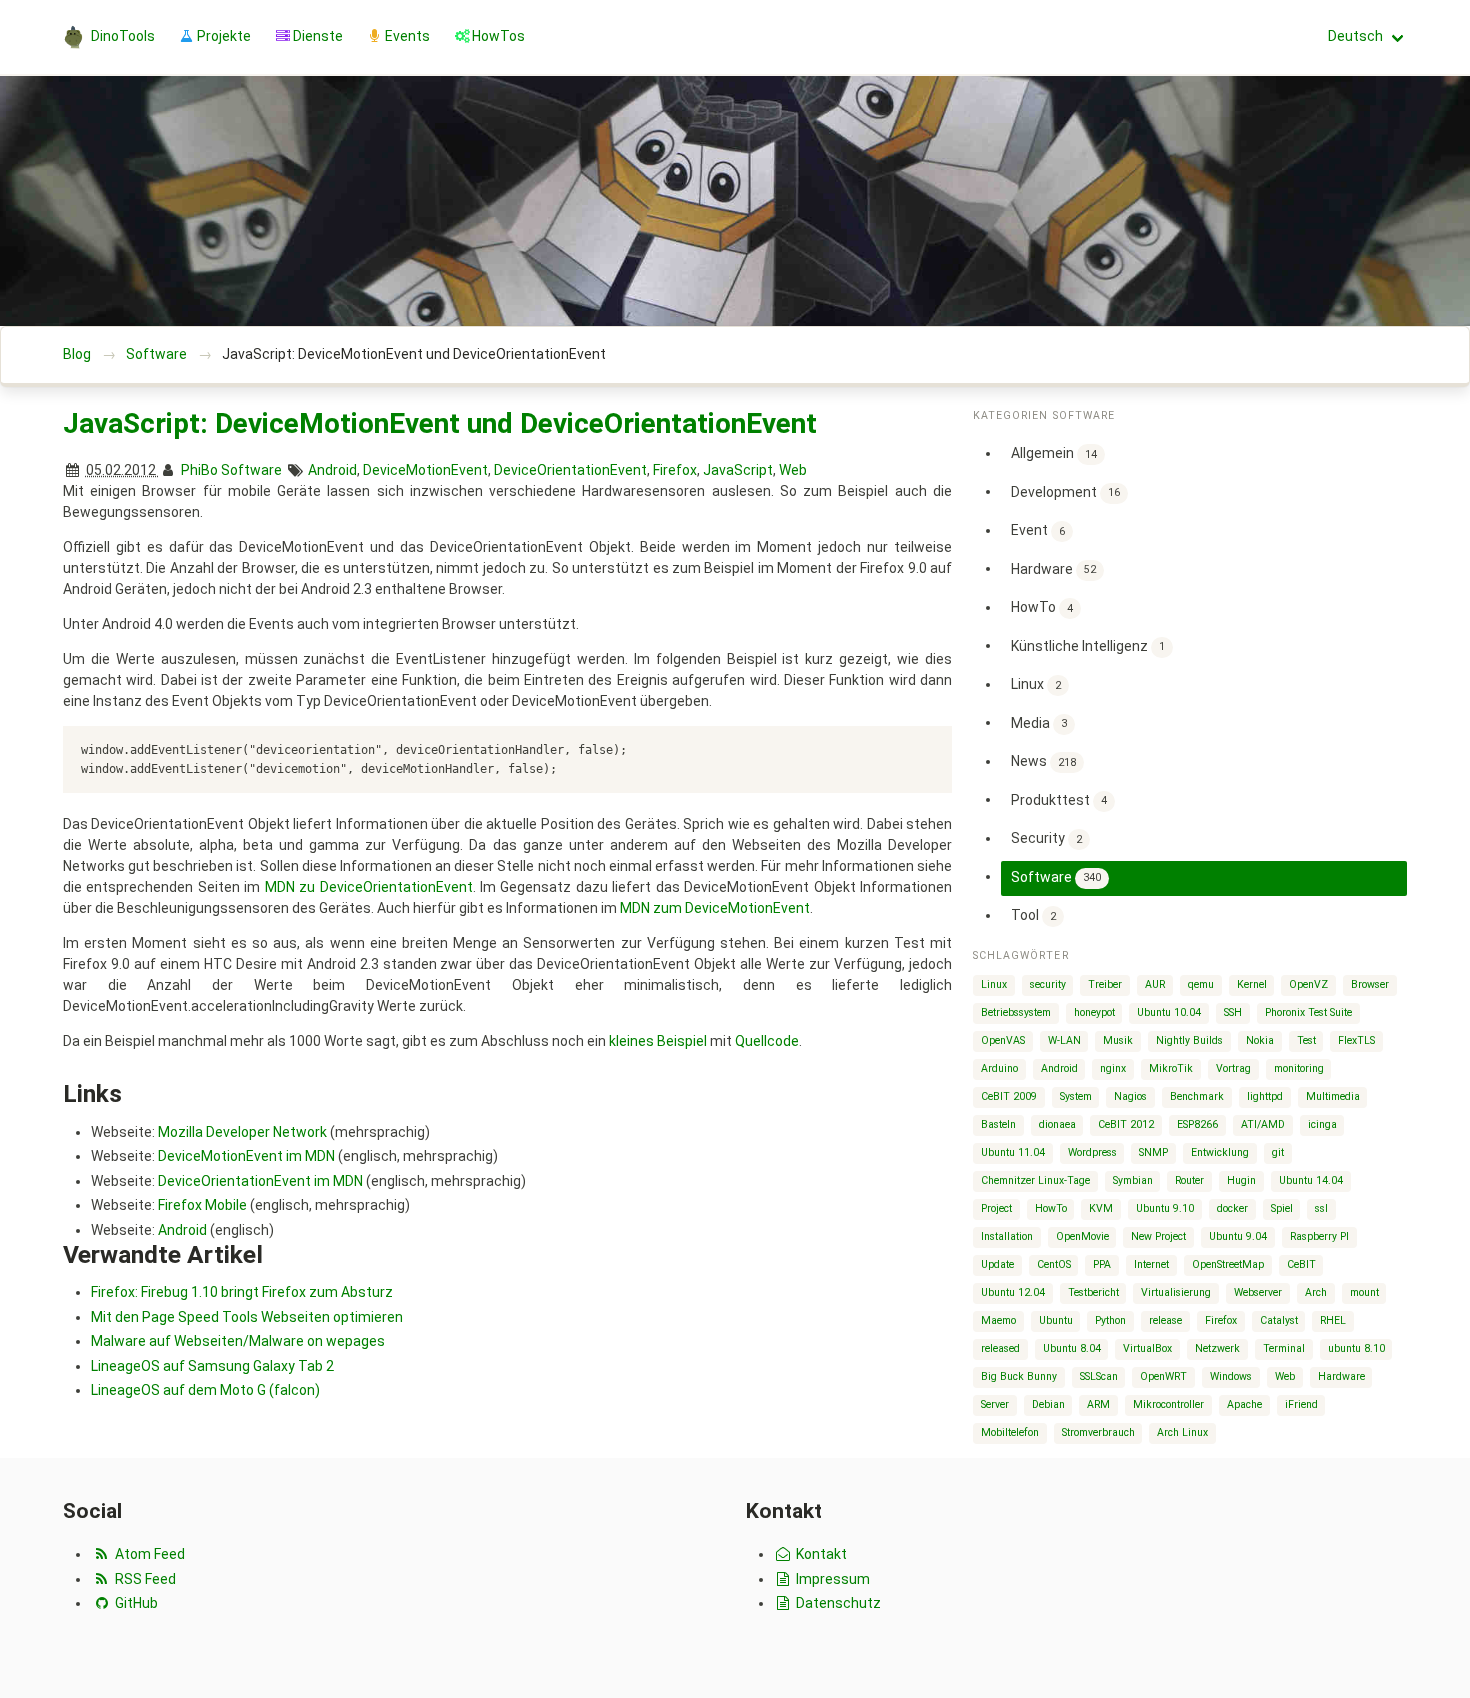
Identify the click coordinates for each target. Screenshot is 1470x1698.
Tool (1033, 915)
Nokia (1260, 1040)
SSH (1233, 1012)
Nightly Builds (1189, 1040)
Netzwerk (1217, 1348)
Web (793, 470)
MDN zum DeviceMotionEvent (715, 908)
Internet (1151, 1264)
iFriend (1301, 1404)
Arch (1316, 1292)
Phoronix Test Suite (1308, 1012)
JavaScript (738, 470)
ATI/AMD (1263, 1124)
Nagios (1130, 1096)
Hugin (1241, 1180)
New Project (1158, 1236)
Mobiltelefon (1010, 1432)
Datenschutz (837, 1603)
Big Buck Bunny (1019, 1376)
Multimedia (1333, 1096)
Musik (1118, 1040)
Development (1065, 491)
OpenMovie (1082, 1236)
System (1076, 1096)
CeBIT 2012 (1126, 1124)
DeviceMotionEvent (425, 470)
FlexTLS (1356, 1040)
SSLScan (1099, 1376)
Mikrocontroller (1168, 1404)
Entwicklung (1220, 1152)
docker (1232, 1208)
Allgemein (1054, 453)
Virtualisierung (1176, 1292)
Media (1039, 722)
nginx (1113, 1068)
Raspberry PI (1319, 1236)
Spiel (1282, 1208)
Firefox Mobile (202, 1205)
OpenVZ (1308, 984)
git (1278, 1152)
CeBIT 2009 (1009, 1096)
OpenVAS (1003, 1040)
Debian (1048, 1404)
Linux (1036, 684)
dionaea (1057, 1124)
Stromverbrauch (1098, 1432)
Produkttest (1059, 799)
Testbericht (1093, 1292)
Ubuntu (1056, 1320)
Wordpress (1092, 1152)
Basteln (998, 1124)
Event (1038, 530)
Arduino (999, 1068)
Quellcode (767, 1041)
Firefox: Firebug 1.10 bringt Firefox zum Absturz (242, 1292)
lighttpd (1265, 1096)
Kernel (1252, 984)
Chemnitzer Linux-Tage (1035, 1180)
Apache (1244, 1404)
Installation (1007, 1236)
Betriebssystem (1016, 1012)
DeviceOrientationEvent (570, 470)
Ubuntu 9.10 (1165, 1208)
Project (996, 1208)
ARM (1098, 1404)
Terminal (1284, 1348)
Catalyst (1279, 1320)
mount (1364, 1292)
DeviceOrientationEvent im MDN (260, 1181)
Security (1046, 838)
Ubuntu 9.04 (1238, 1236)
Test (1306, 1040)
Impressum (831, 1579)
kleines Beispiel (658, 1041)
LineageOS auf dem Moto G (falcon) (205, 1390)
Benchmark (1197, 1096)
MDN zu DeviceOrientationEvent (369, 887)
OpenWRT (1163, 1376)
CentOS (1054, 1264)
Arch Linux (1182, 1432)
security (1048, 984)
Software (156, 354)
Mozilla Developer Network (242, 1132)
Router (1189, 1180)
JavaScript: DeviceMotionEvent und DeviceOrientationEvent (440, 423)
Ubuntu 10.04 (1169, 1012)
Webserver (1258, 1292)
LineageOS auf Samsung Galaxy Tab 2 (212, 1366)
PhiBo (199, 470)
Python (1110, 1320)
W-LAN (1064, 1040)
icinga (1322, 1124)
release (1165, 1320)
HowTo (1042, 607)
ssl (1321, 1208)
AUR (1155, 984)
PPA (1102, 1264)
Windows (1231, 1376)
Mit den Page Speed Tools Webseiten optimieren (247, 1317)
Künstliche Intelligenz (1088, 645)
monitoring (1299, 1068)
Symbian (1133, 1180)
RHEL (1333, 1320)
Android (332, 470)
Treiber (1105, 984)
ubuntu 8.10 (1356, 1348)
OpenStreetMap (1228, 1264)
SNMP (1153, 1152)
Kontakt (820, 1554)
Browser (1370, 984)
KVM (1101, 1208)
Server (995, 1404)
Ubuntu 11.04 (1013, 1152)
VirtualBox (1147, 1348)
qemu (1201, 984)
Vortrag (1233, 1068)
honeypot (1094, 1012)
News (1043, 761)
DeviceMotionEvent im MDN (246, 1156)
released (1000, 1348)
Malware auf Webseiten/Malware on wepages (238, 1341)
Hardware (1053, 568)
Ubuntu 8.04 (1072, 1348)
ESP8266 (1197, 1124)
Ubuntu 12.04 (1013, 1292)
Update (997, 1264)
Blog (77, 354)
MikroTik (1171, 1068)
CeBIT (1301, 1264)
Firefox (675, 470)
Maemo (998, 1320)
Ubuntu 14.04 (1311, 1180)
